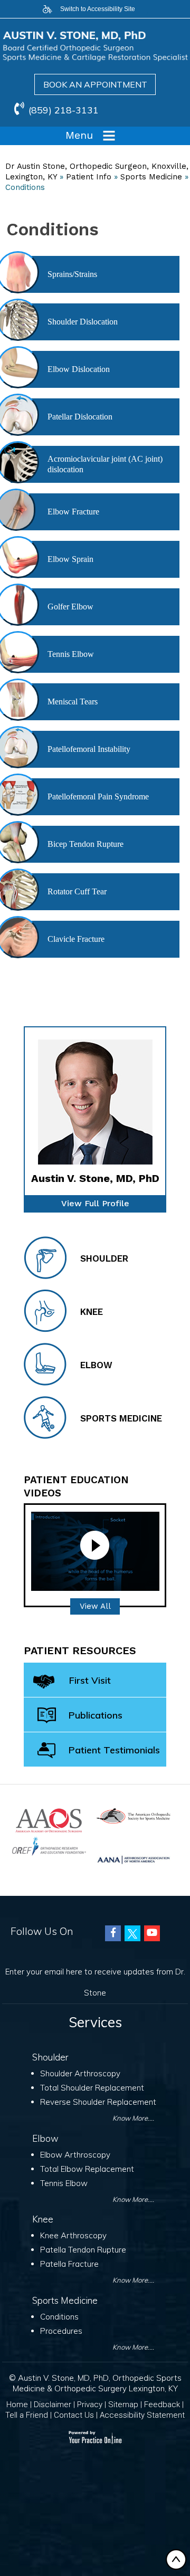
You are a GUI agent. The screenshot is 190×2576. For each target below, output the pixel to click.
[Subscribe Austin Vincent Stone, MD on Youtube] (152, 1933)
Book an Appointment (95, 84)
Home (17, 2405)
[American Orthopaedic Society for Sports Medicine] (134, 1815)
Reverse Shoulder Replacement (98, 2102)
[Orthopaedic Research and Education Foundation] (49, 1845)
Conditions (59, 2317)
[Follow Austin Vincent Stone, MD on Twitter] (132, 1933)
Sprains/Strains (72, 274)
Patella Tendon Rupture (83, 2250)
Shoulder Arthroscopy (80, 2073)
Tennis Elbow (71, 654)
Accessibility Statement (142, 2415)
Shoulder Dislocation (83, 322)
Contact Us (74, 2415)
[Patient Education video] (95, 1551)
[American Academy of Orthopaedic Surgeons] (49, 1820)
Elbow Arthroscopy (75, 2155)
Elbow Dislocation (79, 369)
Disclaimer (53, 2405)
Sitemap (123, 2405)
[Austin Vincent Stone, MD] (95, 46)
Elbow (96, 1365)
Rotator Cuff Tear (77, 891)
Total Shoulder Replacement (92, 2088)
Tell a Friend (27, 2415)
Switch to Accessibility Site (98, 9)
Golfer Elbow (70, 607)
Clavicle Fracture (76, 939)
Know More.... (133, 2118)
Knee (92, 1312)
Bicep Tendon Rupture (85, 844)
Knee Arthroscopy (73, 2235)
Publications (96, 1715)
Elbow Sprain (70, 559)
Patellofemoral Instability (89, 749)
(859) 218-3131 (64, 110)
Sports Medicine (151, 177)
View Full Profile (95, 1203)
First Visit (90, 1680)
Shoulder (104, 1258)
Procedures (61, 2331)
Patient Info (89, 177)
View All (95, 1606)
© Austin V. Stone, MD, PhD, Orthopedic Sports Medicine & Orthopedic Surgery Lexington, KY (95, 2383)
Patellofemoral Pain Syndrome (98, 796)
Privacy (90, 2405)
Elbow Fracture (73, 512)
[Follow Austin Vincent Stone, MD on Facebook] (113, 1933)
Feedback (162, 2405)
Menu (79, 135)
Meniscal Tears (73, 702)
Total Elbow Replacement (87, 2169)
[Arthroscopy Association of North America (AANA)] (134, 1859)
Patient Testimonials (114, 1750)
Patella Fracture (69, 2264)
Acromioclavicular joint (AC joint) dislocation (105, 464)
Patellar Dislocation (80, 417)
